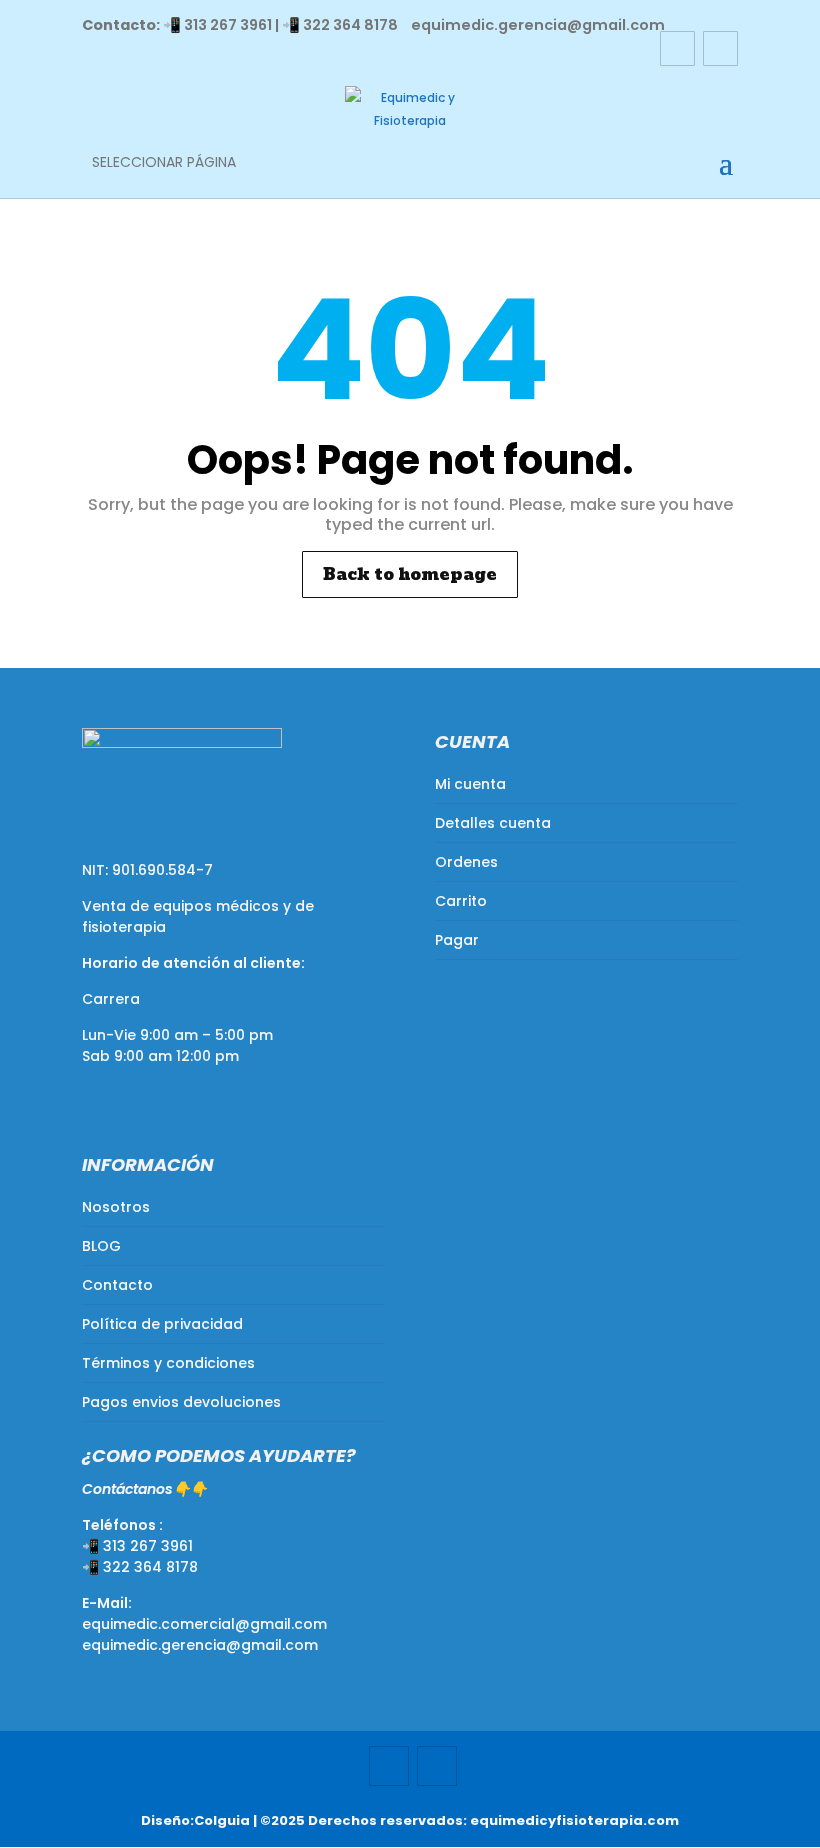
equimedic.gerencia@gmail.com (200, 1645)
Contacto (117, 1285)
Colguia (222, 1820)
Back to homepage (410, 574)
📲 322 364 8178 (340, 25)
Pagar (457, 940)
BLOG (101, 1246)
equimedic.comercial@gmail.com (204, 1624)
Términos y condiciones (168, 1363)
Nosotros (116, 1207)
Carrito (461, 901)
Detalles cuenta (493, 823)
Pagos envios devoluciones (181, 1402)
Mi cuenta (470, 784)
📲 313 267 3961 (217, 25)
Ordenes (466, 862)
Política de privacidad (162, 1324)
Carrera (111, 999)
